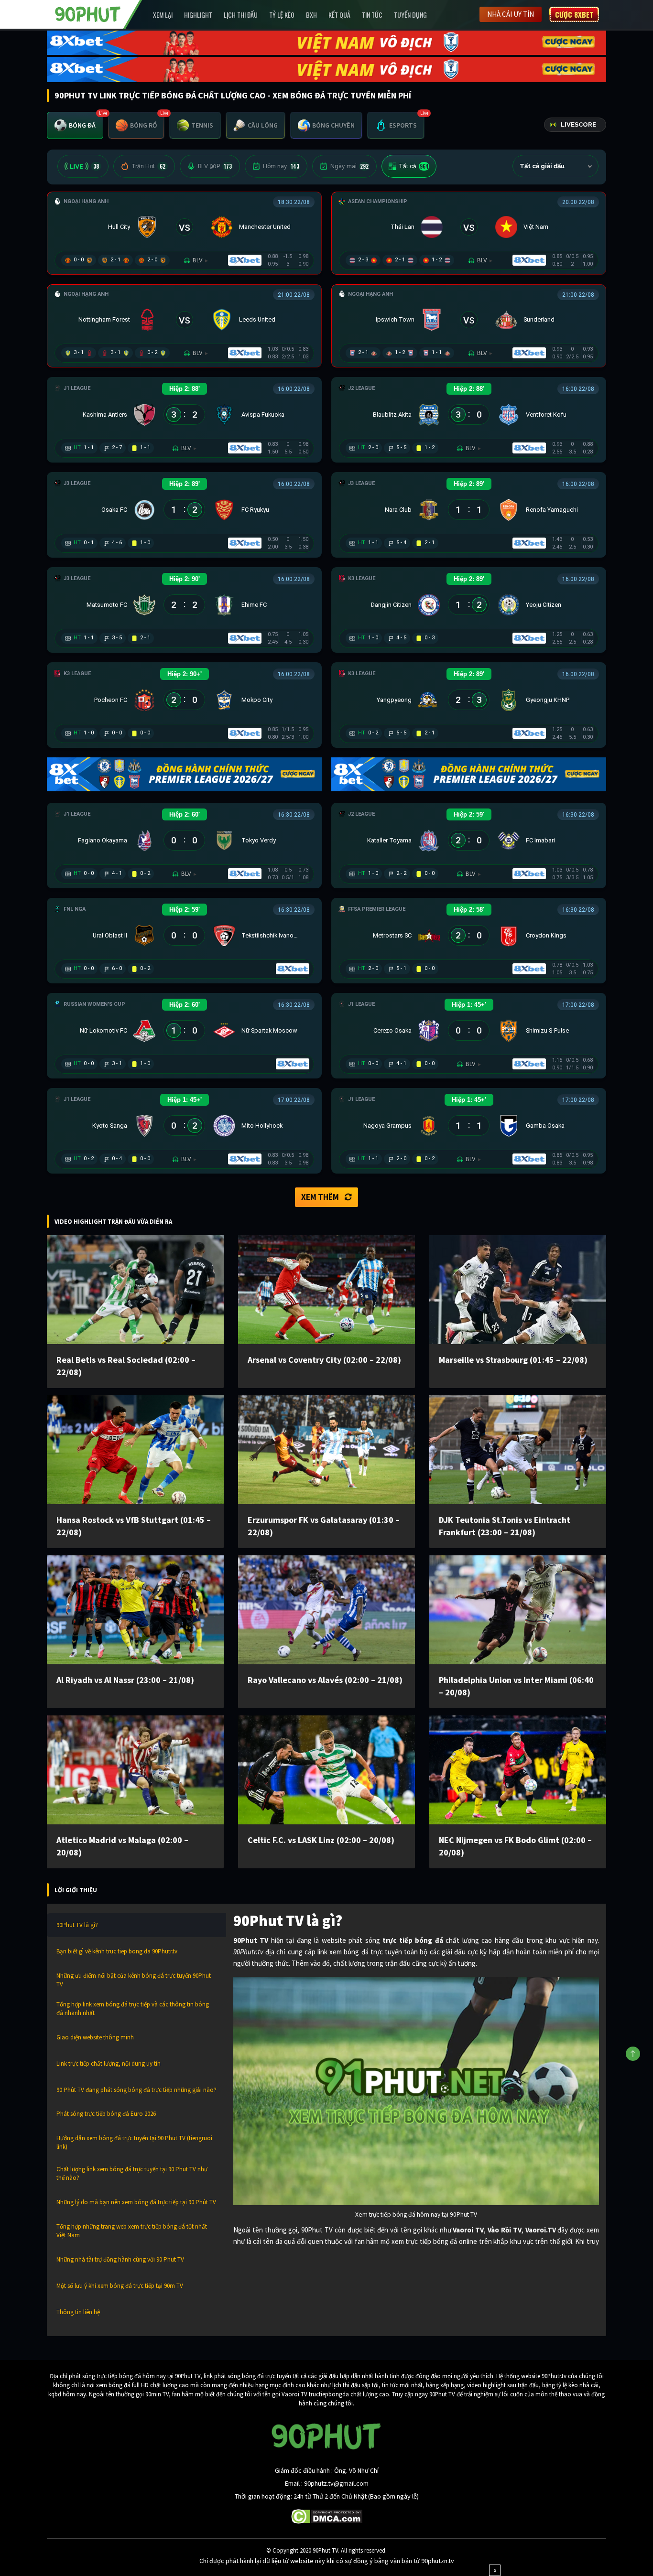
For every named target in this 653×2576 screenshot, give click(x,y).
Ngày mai (349, 166)
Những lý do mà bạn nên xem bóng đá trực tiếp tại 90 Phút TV (136, 2202)
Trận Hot (148, 166)
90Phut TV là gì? (77, 1925)
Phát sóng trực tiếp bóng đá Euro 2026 (106, 2114)
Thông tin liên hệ (78, 2312)
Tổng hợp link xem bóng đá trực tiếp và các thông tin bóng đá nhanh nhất (133, 2009)
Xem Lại (163, 15)
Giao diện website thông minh (95, 2037)
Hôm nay (281, 166)
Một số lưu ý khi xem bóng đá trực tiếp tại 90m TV (120, 2286)
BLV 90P (215, 166)
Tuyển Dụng (410, 15)
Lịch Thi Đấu (241, 15)
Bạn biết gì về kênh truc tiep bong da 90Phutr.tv (117, 1951)
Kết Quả (339, 15)
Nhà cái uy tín (511, 14)
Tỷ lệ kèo (282, 15)
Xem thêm (320, 1197)
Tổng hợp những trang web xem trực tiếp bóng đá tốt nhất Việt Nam (132, 2231)
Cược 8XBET (574, 14)
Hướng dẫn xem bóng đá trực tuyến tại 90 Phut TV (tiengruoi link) (134, 2142)
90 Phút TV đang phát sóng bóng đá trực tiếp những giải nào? (136, 2090)
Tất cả (414, 166)
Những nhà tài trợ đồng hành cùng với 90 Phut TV (120, 2259)
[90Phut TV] (88, 13)
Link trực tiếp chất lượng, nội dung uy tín (109, 2064)
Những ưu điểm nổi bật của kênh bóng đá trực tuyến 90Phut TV (134, 1980)
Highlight (198, 15)
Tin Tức (372, 15)
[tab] (75, 125)
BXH (311, 15)
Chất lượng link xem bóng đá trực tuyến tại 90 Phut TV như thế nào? (132, 2173)
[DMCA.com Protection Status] (327, 2516)
